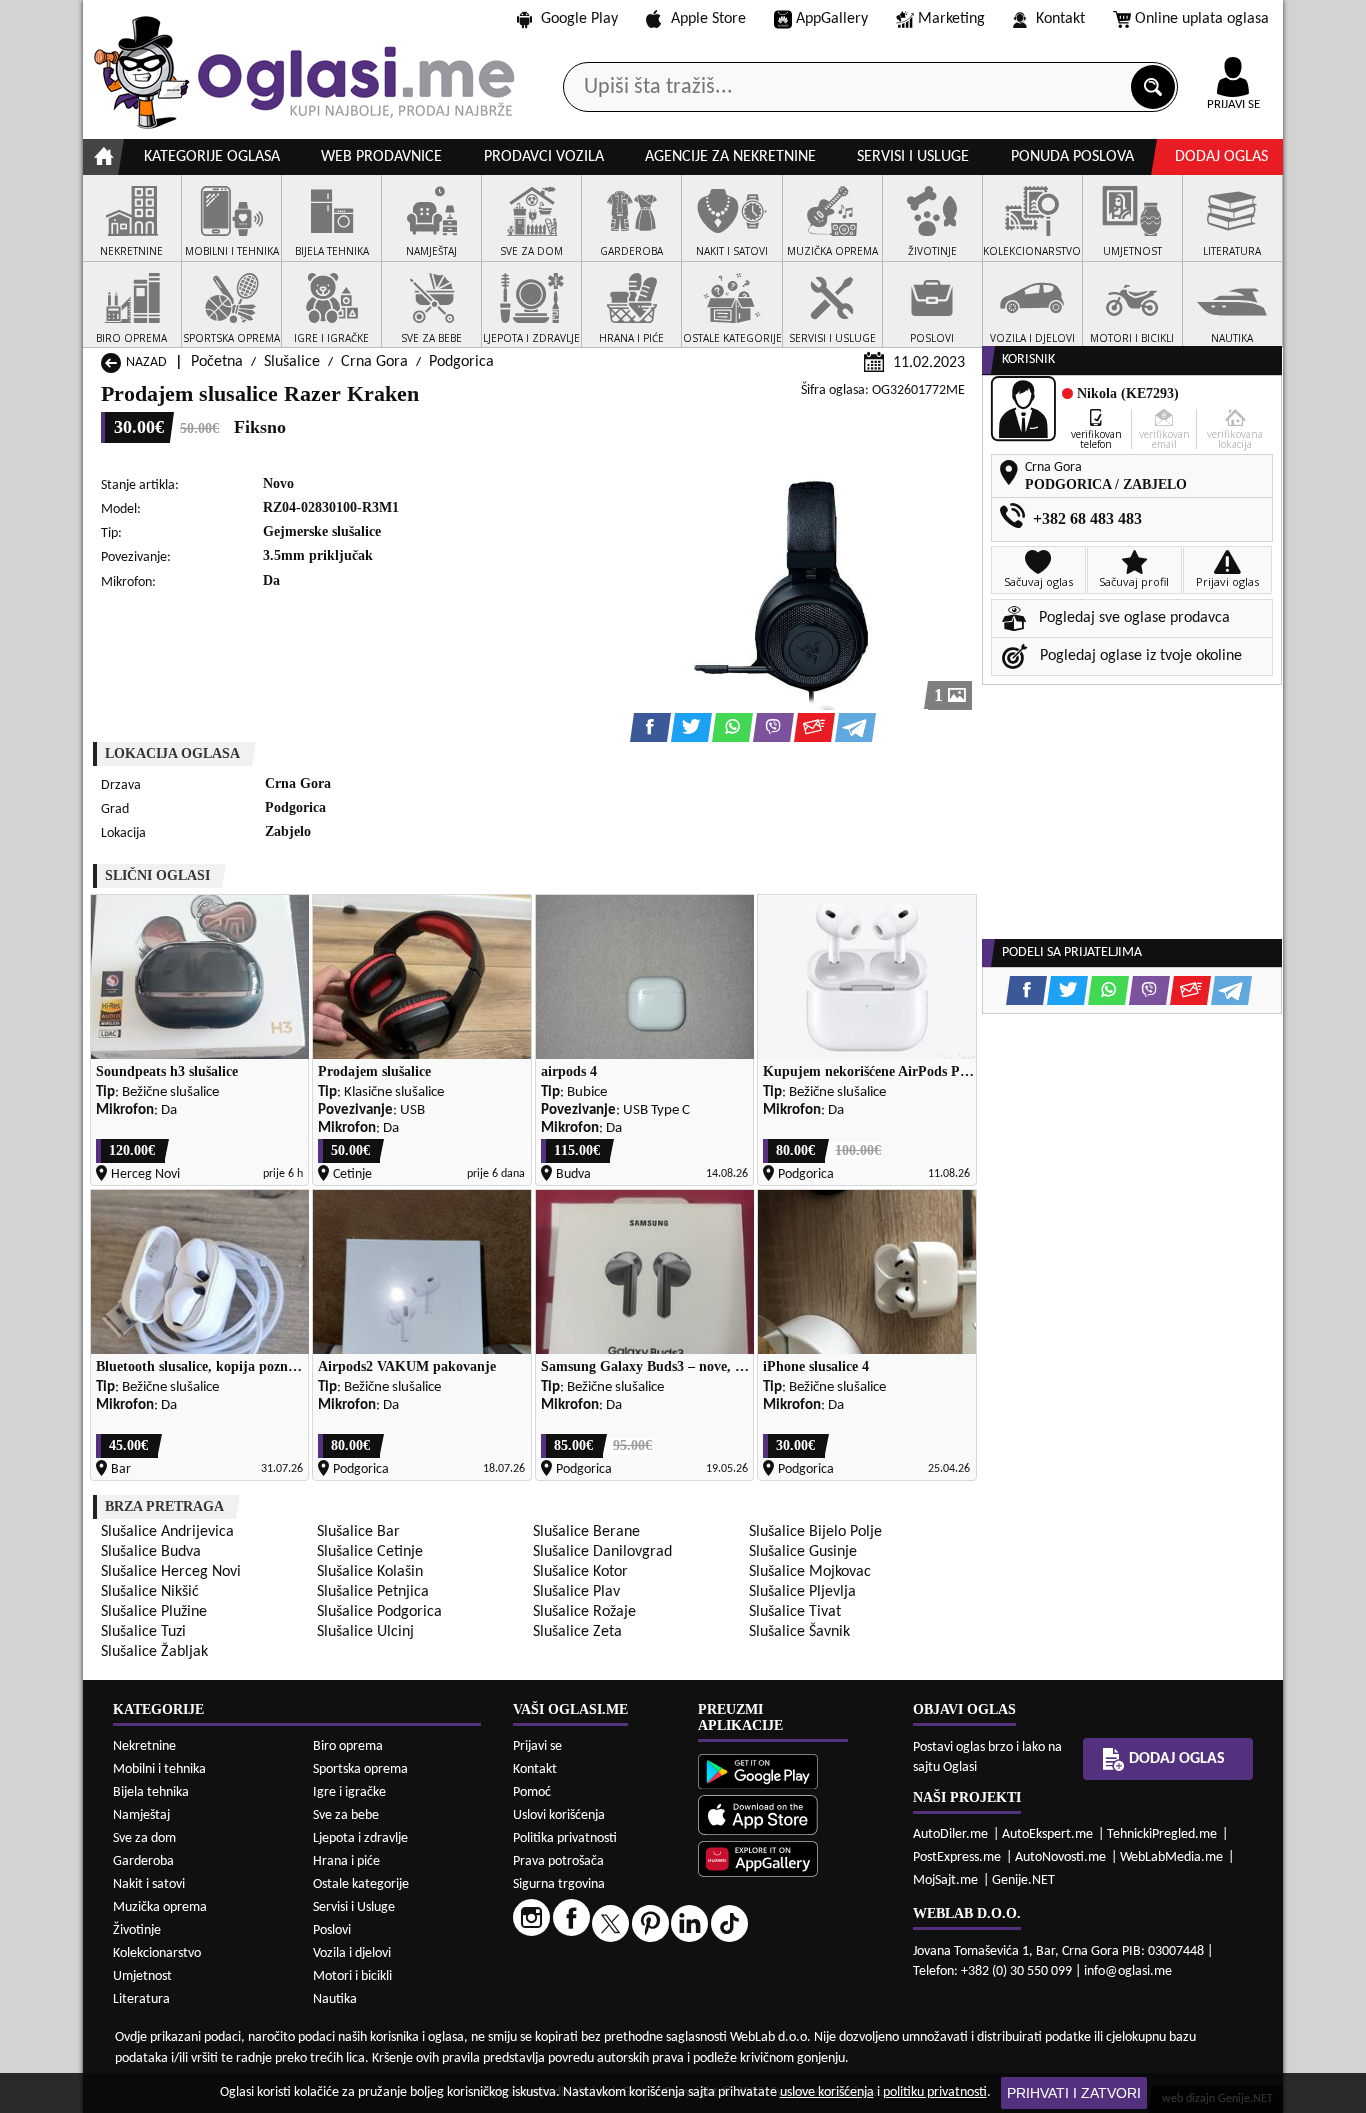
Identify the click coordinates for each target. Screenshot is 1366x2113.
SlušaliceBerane (586, 1532)
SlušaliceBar (358, 1532)
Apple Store (708, 19)
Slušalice (292, 362)
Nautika (335, 1999)
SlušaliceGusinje (803, 1552)
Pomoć (532, 1792)
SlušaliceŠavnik (799, 1632)
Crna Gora (374, 362)
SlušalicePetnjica (373, 1592)
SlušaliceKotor (580, 1572)
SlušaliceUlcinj (365, 1632)
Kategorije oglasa (212, 157)
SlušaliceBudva (151, 1552)
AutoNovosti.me (1060, 1857)
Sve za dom (144, 1838)
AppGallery (832, 19)
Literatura (141, 1999)
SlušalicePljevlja (802, 1592)
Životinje (137, 1930)
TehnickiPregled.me (1162, 1834)
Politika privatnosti (565, 1838)
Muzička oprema (160, 1907)
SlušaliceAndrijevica (167, 1532)
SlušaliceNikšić (150, 1592)
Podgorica (461, 362)
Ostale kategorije (361, 1884)
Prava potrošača (558, 1861)
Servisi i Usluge (354, 1907)
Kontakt (1060, 19)
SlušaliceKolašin (370, 1572)
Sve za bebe (346, 1815)
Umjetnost (142, 1976)
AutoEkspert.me (1047, 1834)
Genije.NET (1023, 1880)
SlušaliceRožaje (584, 1612)
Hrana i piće (346, 1861)
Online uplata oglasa (1202, 19)
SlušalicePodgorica (379, 1612)
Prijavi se (537, 1746)
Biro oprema (348, 1746)
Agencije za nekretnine (730, 157)
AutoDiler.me (950, 1834)
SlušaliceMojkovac (810, 1572)
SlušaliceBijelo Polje (815, 1532)
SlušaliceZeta (577, 1632)
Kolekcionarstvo (157, 1953)
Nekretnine (144, 1746)
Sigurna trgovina (559, 1884)
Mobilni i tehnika (159, 1769)
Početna (217, 362)
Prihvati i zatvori (1074, 2093)
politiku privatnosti (935, 2092)
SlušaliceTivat (795, 1612)
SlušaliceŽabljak (154, 1652)
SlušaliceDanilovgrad (602, 1552)
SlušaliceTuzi (143, 1632)
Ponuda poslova (1072, 157)
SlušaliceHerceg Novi (171, 1572)
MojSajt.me (945, 1880)
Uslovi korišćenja (559, 1815)
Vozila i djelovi (352, 1953)
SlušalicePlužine (154, 1612)
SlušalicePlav (576, 1592)
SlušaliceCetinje (370, 1552)
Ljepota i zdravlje (360, 1838)
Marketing (951, 19)
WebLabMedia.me (1171, 1857)
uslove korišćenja (827, 2092)
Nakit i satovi (149, 1884)
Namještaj (141, 1815)
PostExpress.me (957, 1857)
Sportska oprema (360, 1769)
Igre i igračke (349, 1792)
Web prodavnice (381, 157)
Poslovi (332, 1930)
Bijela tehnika (151, 1792)
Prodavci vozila (544, 157)
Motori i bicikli (352, 1976)
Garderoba (143, 1861)
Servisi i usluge (913, 157)
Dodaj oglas (1221, 157)
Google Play (579, 19)
